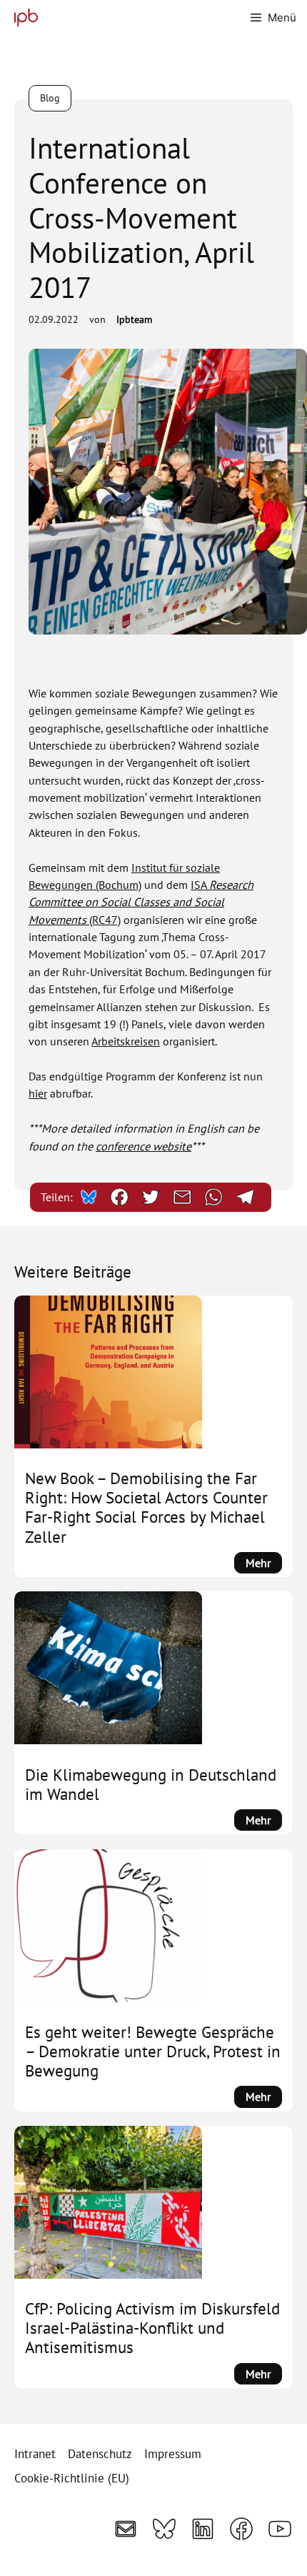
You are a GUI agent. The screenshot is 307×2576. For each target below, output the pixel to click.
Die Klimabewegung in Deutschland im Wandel (151, 1784)
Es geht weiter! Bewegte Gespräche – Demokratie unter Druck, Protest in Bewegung (153, 2051)
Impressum (173, 2454)
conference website (144, 1146)
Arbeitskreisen (126, 1041)
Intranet (35, 2454)
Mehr (264, 1564)
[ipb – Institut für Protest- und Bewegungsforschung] (22, 18)
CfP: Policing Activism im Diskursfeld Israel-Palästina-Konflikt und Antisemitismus (152, 2328)
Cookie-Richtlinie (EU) (72, 2478)
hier (38, 1093)
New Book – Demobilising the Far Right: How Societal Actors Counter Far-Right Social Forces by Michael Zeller (146, 1507)
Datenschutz (100, 2454)
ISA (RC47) (141, 902)
